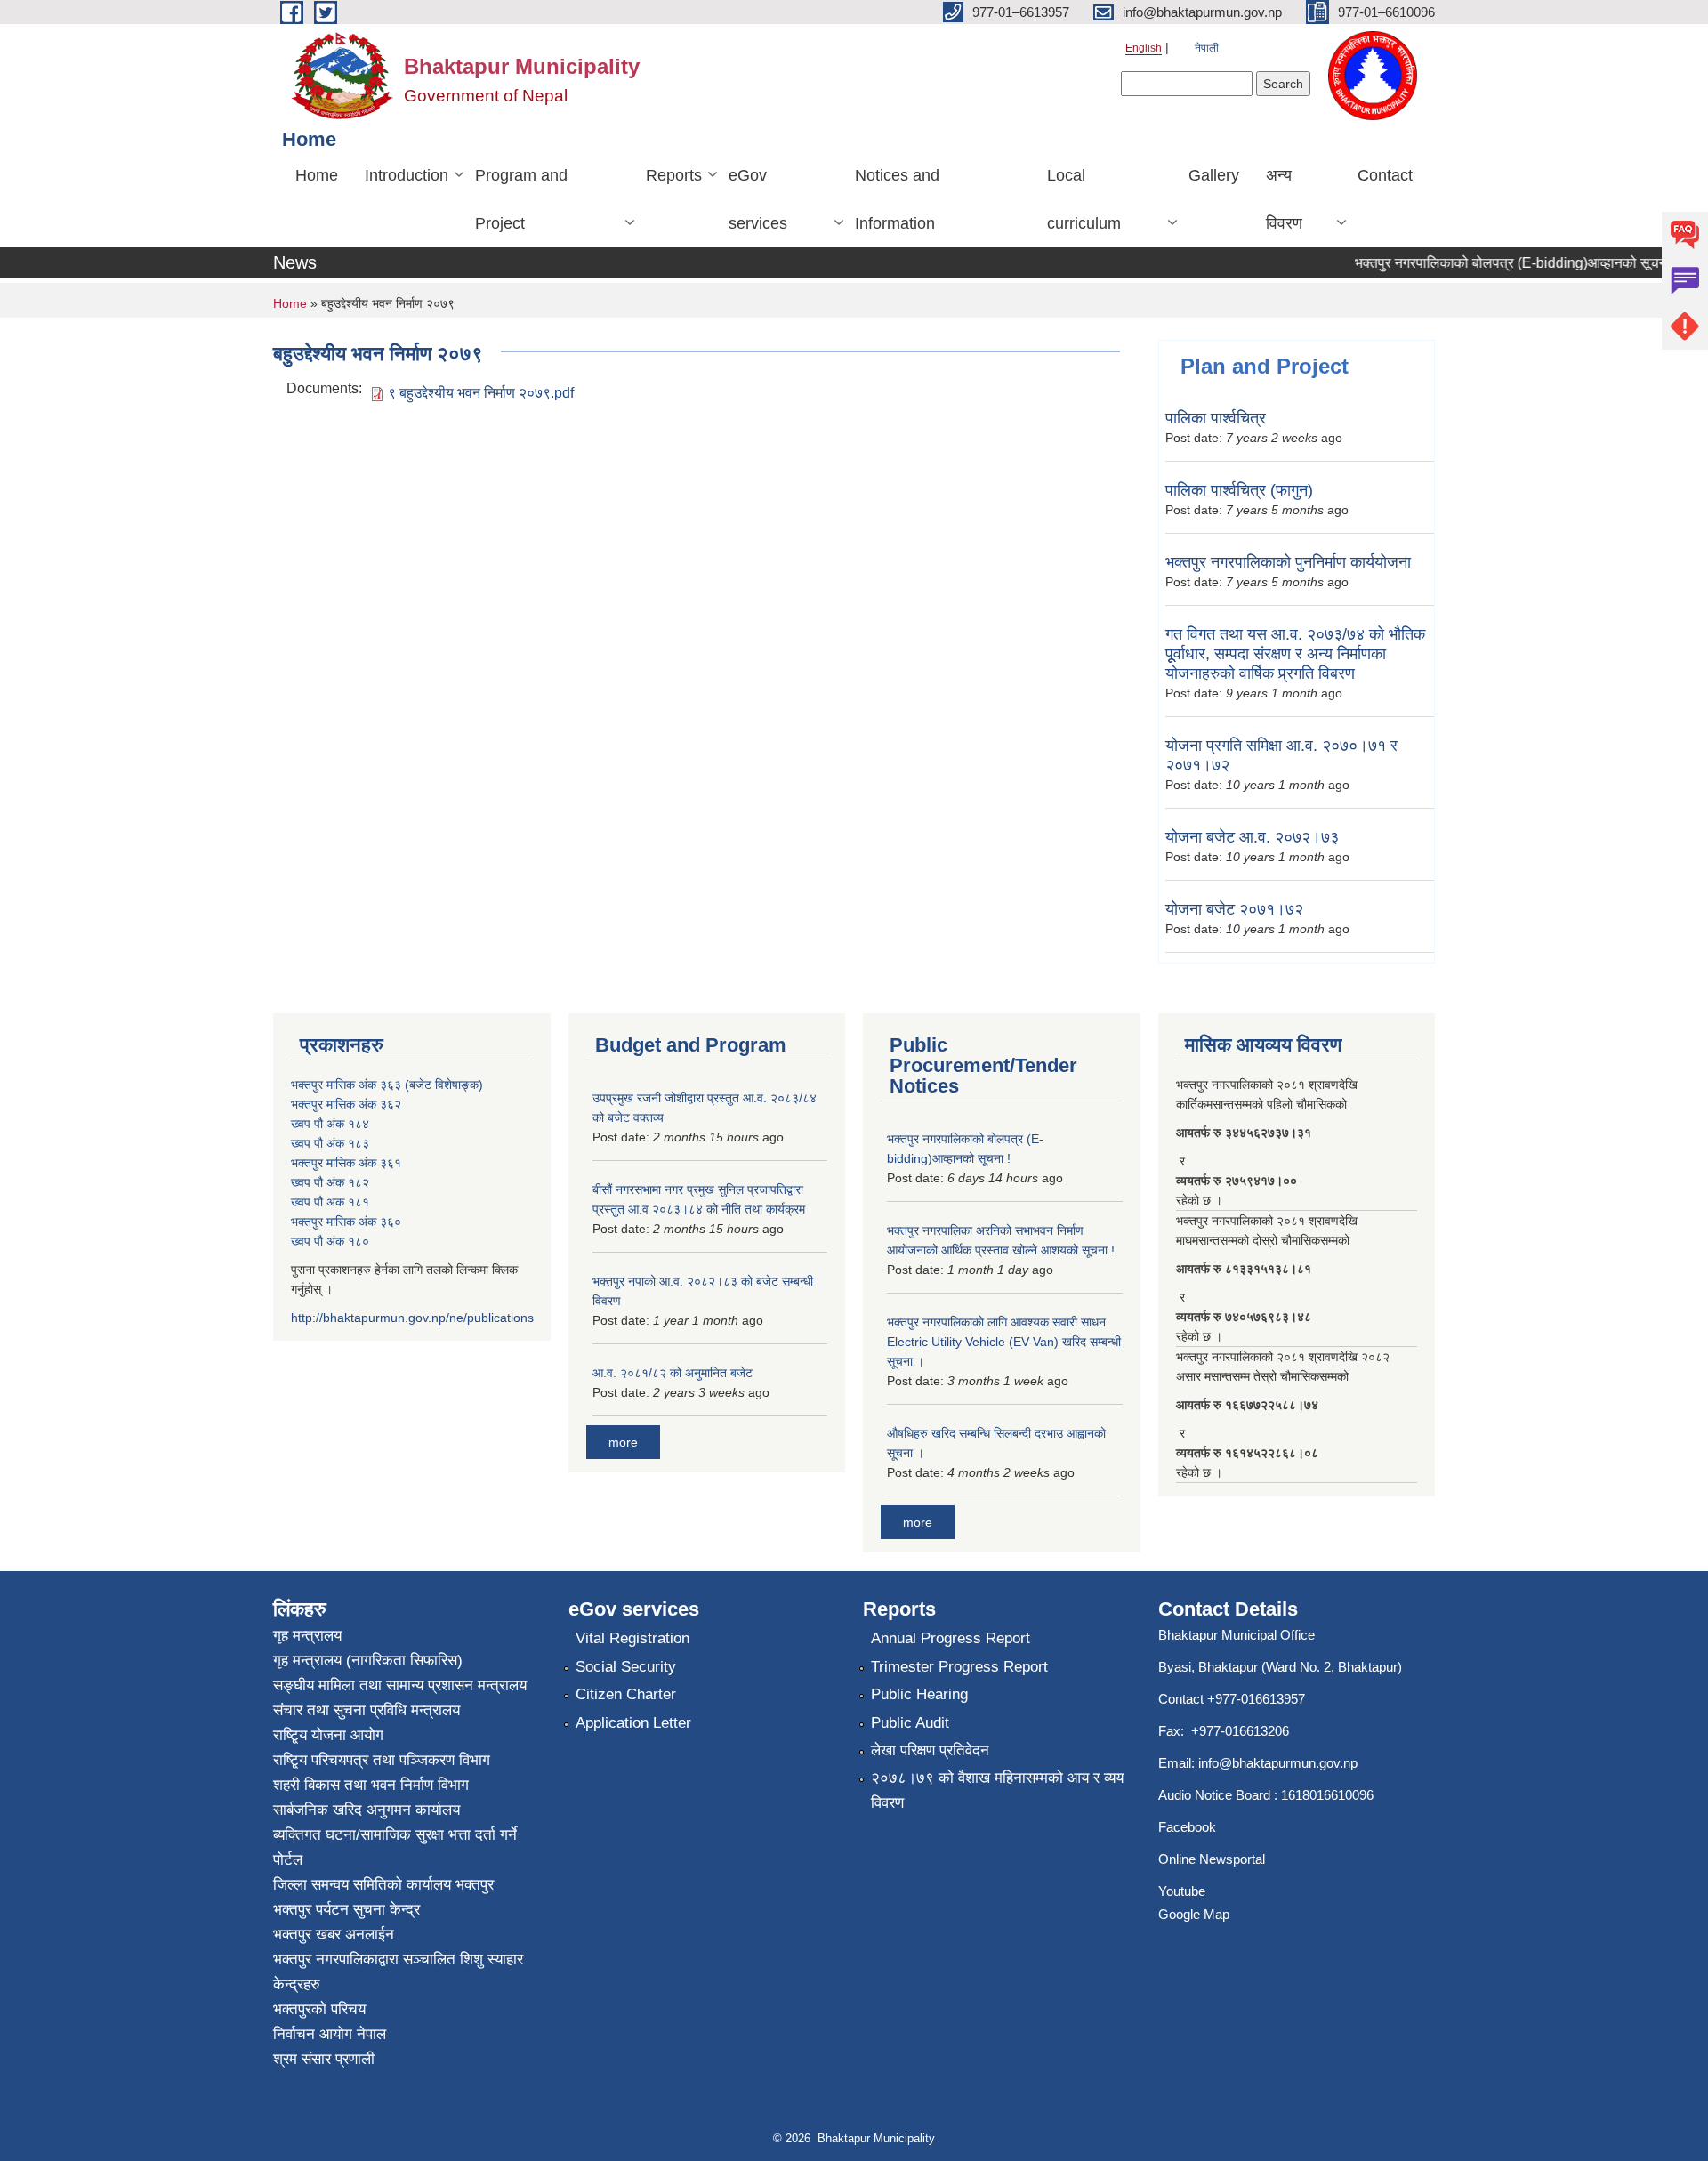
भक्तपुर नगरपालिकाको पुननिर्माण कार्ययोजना (1288, 562)
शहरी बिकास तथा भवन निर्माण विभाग (371, 1785)
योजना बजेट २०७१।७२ (1234, 909)
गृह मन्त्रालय (307, 1636)
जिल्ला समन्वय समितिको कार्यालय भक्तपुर (383, 1885)
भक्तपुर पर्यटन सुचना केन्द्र (346, 1910)
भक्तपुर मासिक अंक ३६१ (346, 1163)
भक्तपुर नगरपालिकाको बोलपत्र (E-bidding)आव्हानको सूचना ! (1491, 263)
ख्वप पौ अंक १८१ (330, 1202)
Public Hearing (919, 1694)
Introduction (407, 175)
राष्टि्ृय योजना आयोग (328, 1735)
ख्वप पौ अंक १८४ (330, 1124)
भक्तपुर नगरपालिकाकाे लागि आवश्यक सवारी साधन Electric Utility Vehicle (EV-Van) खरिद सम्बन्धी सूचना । (1004, 1342)
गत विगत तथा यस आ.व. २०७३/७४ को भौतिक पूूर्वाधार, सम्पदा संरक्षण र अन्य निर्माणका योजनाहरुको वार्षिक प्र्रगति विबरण (1295, 654)
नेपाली (1207, 48)
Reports (674, 175)
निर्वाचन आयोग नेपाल (330, 2034)
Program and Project (521, 199)
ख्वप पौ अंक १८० (330, 1241)
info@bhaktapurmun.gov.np (1278, 1763)
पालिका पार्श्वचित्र (1216, 418)
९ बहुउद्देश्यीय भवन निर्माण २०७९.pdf (481, 393)
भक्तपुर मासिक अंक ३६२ (346, 1104)
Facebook (1187, 1827)
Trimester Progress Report (959, 1667)
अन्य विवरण (1284, 199)
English (1144, 48)
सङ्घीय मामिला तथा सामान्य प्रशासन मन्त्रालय (400, 1685)
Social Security (626, 1667)
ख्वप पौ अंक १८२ (330, 1182)
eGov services (758, 199)
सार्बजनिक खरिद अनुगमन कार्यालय (367, 1810)
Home (317, 175)
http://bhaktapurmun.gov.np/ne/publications (412, 1318)
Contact (1385, 175)
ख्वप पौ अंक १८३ (330, 1143)
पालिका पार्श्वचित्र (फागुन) (1239, 490)
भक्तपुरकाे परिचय (319, 2009)
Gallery (1214, 175)
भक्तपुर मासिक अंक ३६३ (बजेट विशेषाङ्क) (387, 1085)
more (623, 1442)
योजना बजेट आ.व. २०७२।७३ (1252, 837)
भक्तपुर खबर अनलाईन (334, 1935)
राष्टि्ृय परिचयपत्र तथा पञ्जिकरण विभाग (382, 1760)
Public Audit (910, 1723)
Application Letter (633, 1723)
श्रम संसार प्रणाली (324, 2059)
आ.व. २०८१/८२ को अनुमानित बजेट (673, 1373)
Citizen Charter (626, 1694)
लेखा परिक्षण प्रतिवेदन (930, 1750)
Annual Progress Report (951, 1638)
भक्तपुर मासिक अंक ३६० (346, 1222)
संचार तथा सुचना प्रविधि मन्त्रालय (367, 1710)
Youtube (1182, 1891)
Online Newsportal (1212, 1859)
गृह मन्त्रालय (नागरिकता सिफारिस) (368, 1661)
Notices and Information (897, 199)
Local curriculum (1084, 199)
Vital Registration (632, 1638)
